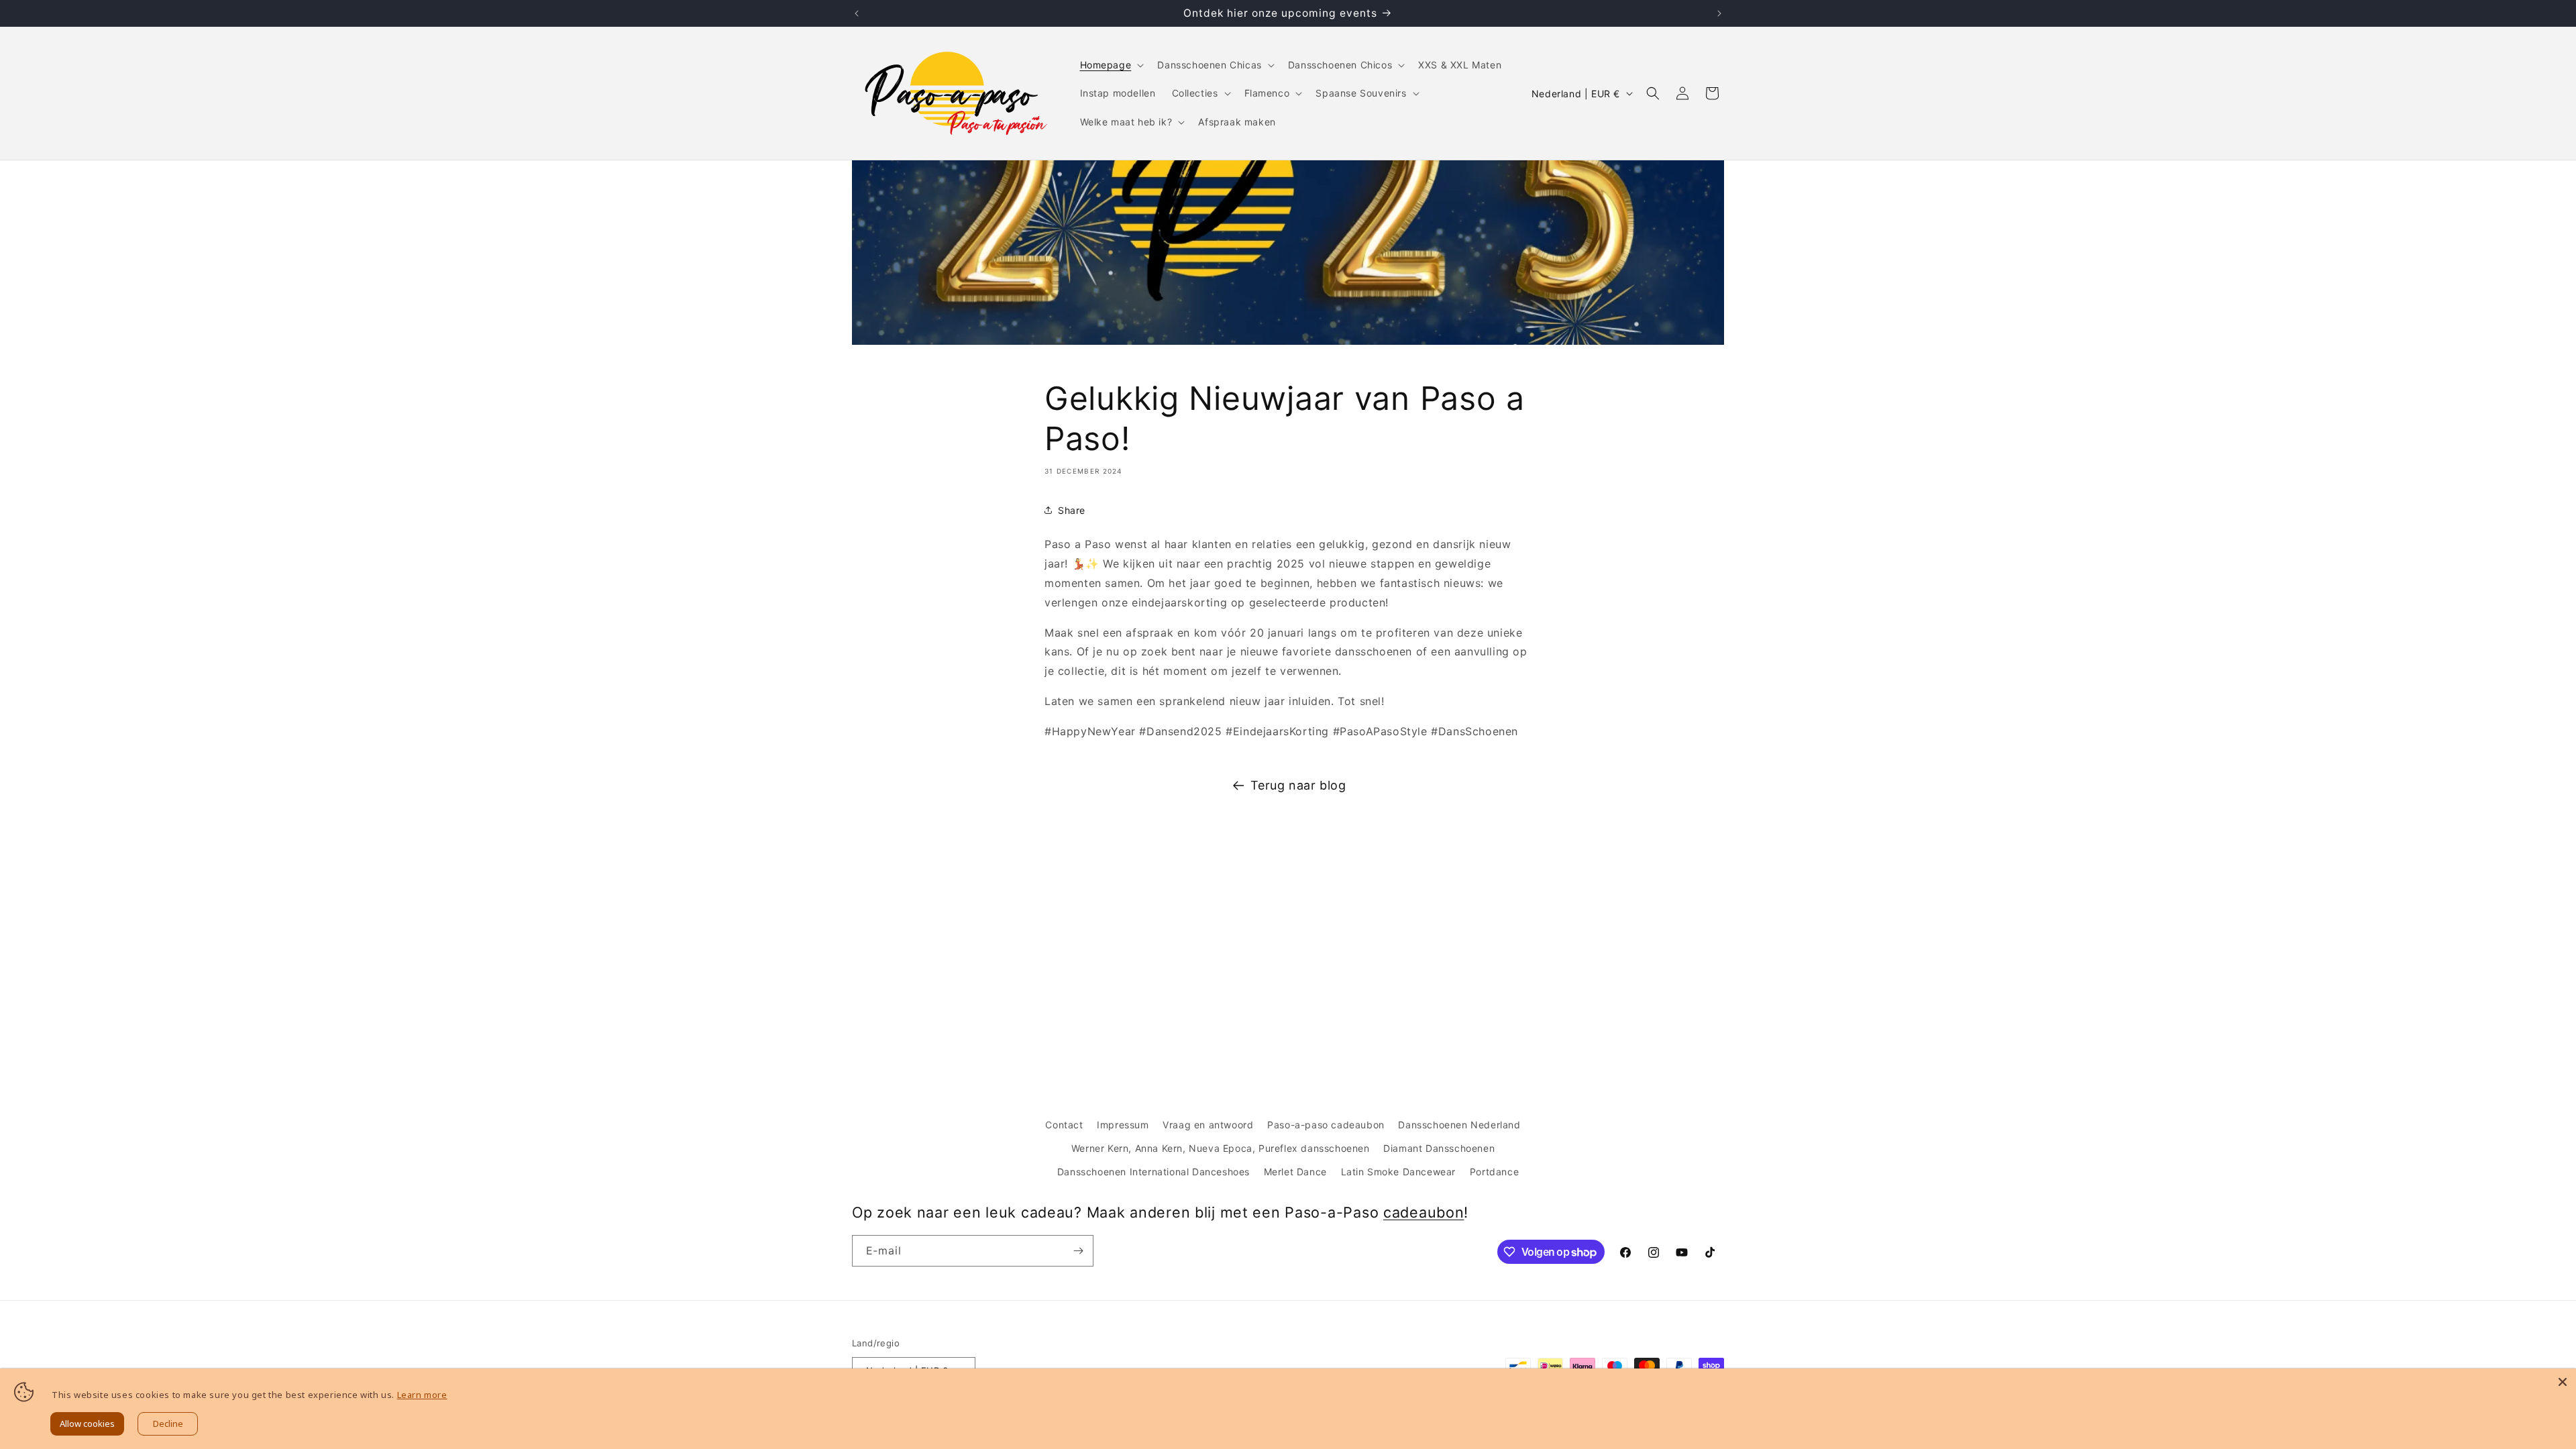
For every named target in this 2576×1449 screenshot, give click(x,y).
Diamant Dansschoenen (1439, 1148)
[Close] (2563, 1382)
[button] (1111, 65)
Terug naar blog (1298, 785)
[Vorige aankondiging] (857, 13)
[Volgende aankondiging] (1719, 13)
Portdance (1494, 1172)
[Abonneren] (1078, 1251)
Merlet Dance (1295, 1172)
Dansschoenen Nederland (1459, 1125)
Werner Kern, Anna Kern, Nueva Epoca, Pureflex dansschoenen (1221, 1148)
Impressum (1123, 1125)
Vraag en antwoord (1208, 1125)
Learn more (422, 1395)
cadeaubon (1424, 1212)
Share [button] (1072, 510)
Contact (1064, 1125)
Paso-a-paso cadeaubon (1326, 1125)
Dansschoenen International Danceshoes (1153, 1172)
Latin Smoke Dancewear (1399, 1172)
